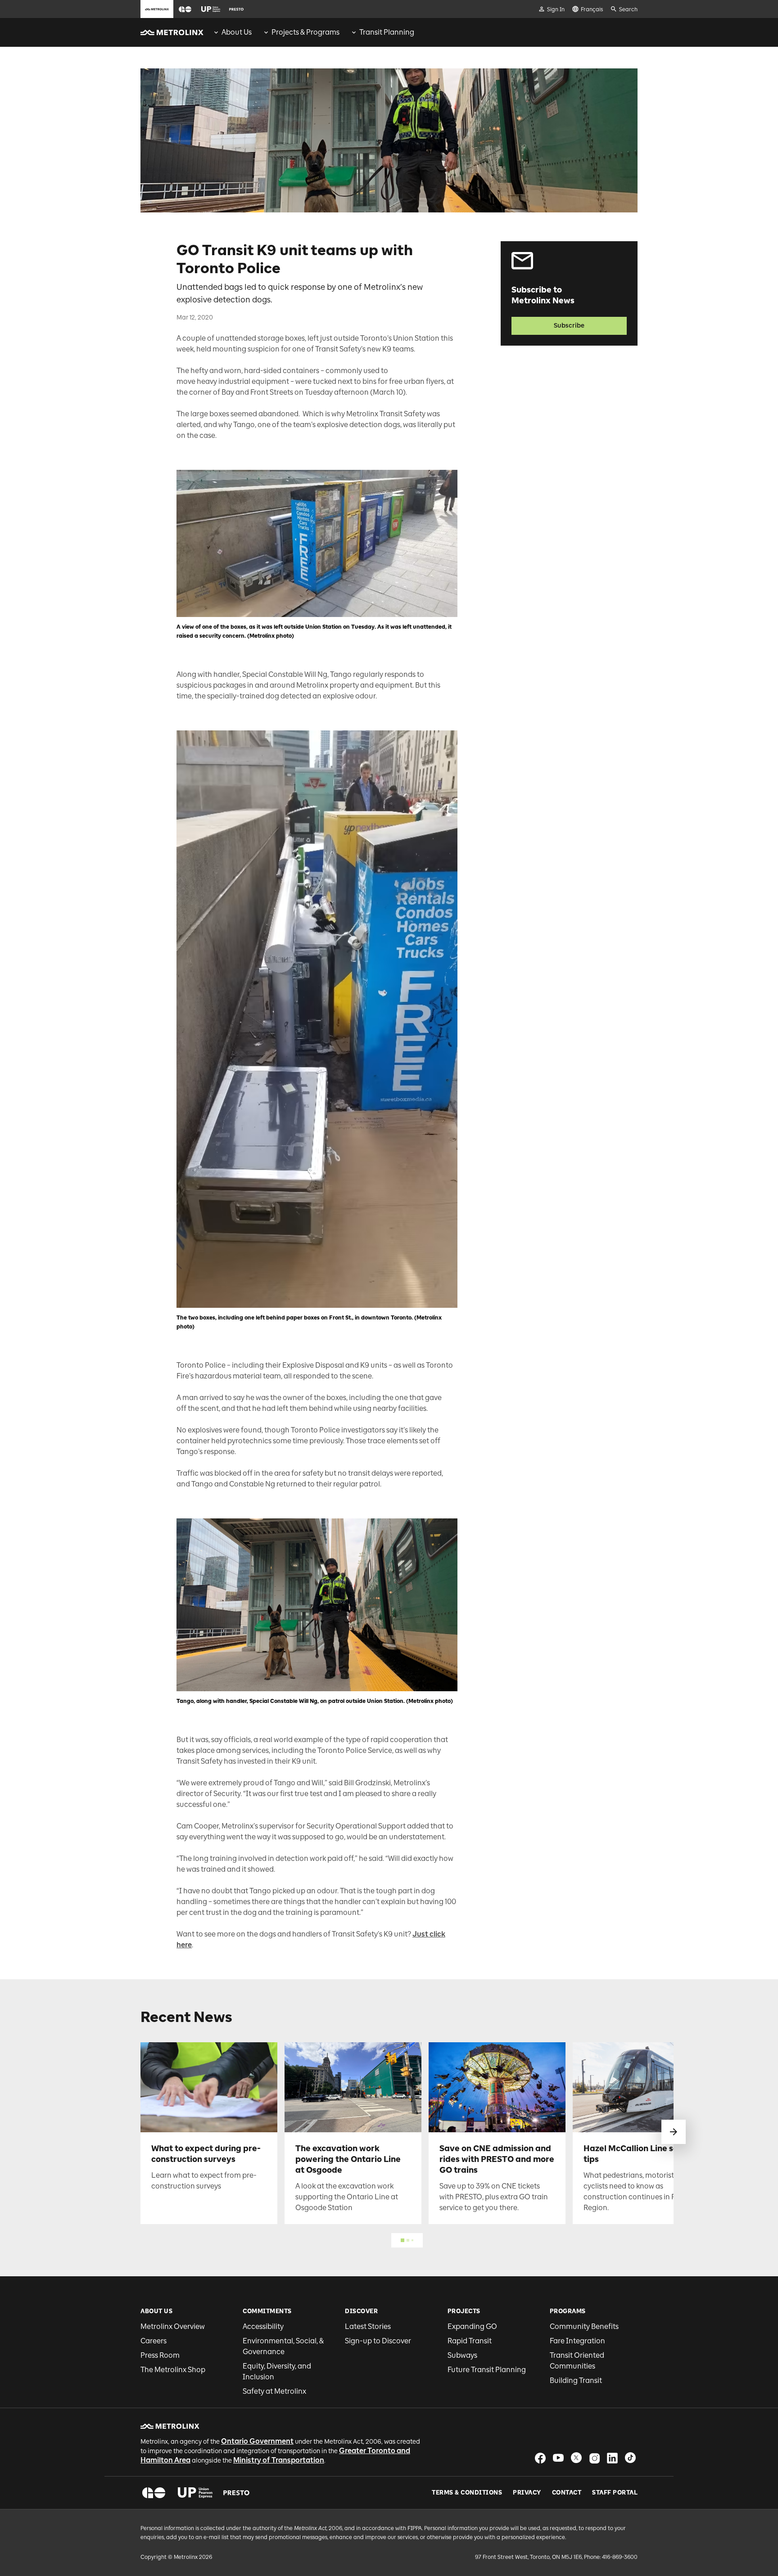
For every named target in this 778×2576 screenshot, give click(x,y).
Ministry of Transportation (279, 2460)
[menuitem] (232, 32)
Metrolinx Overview (173, 2326)
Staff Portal (615, 2493)
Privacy (527, 2493)
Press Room (160, 2355)
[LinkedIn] (612, 2458)
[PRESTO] (237, 2493)
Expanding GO (472, 2326)
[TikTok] (630, 2458)
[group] (232, 32)
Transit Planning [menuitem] (387, 32)
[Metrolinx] (170, 2426)
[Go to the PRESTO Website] (236, 9)
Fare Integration (577, 2341)
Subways (462, 2355)
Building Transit (576, 2380)
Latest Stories (368, 2326)
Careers (154, 2341)
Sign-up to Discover (378, 2341)
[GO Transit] (154, 2493)
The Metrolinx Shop (173, 2370)
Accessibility (263, 2326)
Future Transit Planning (487, 2370)
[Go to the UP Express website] (211, 9)
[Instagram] (594, 2458)
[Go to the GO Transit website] (185, 9)
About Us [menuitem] (237, 32)
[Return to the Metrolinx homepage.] (172, 32)
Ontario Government (257, 2441)
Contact (567, 2493)
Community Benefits (584, 2326)
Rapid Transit (470, 2341)
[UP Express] (195, 2493)
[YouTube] (558, 2458)
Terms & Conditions (467, 2493)
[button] (185, 9)
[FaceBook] (540, 2458)
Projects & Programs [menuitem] (305, 32)
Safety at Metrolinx (274, 2391)
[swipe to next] (674, 2132)
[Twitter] (576, 2458)
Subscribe (569, 326)
